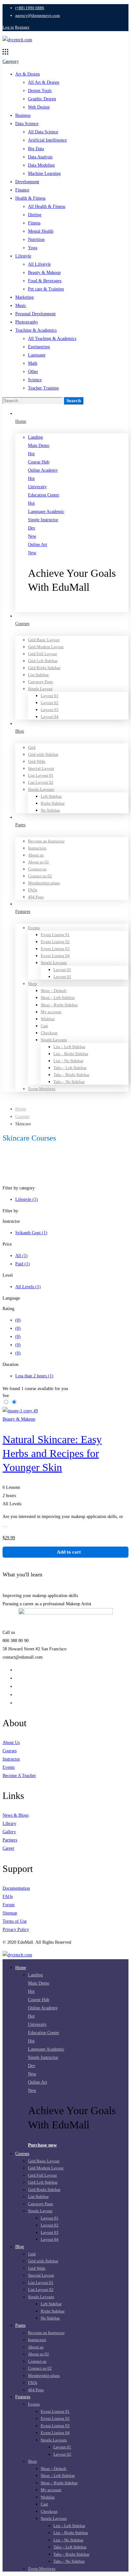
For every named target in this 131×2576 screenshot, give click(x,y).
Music (21, 306)
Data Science (27, 124)
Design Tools (40, 91)
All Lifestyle (39, 264)
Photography (27, 322)
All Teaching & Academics (52, 339)
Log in (8, 27)
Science (35, 380)
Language (37, 355)
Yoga (33, 248)
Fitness (34, 223)
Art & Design (28, 74)
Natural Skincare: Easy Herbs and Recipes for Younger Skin (52, 1453)
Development (27, 182)
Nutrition (36, 240)
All (21, 1256)
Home (21, 1109)
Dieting (35, 215)
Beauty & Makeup (44, 273)
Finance (22, 190)
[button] (78, 608)
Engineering (39, 347)
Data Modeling (41, 165)
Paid (23, 1264)
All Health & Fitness (47, 206)
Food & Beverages (45, 281)
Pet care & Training (46, 289)
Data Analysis (40, 157)
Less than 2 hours (34, 1376)
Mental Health (41, 231)
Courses (22, 1117)
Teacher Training (43, 388)
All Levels (28, 1287)
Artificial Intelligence (47, 140)
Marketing (24, 297)
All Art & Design (44, 82)
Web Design (39, 107)
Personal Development (35, 314)
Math (33, 363)
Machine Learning (44, 173)
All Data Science (43, 132)
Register (22, 27)
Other (33, 372)
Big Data (36, 149)
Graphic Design (42, 99)
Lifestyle (23, 256)
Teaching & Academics (36, 330)
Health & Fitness (30, 198)
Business (23, 115)
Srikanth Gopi (31, 1233)
